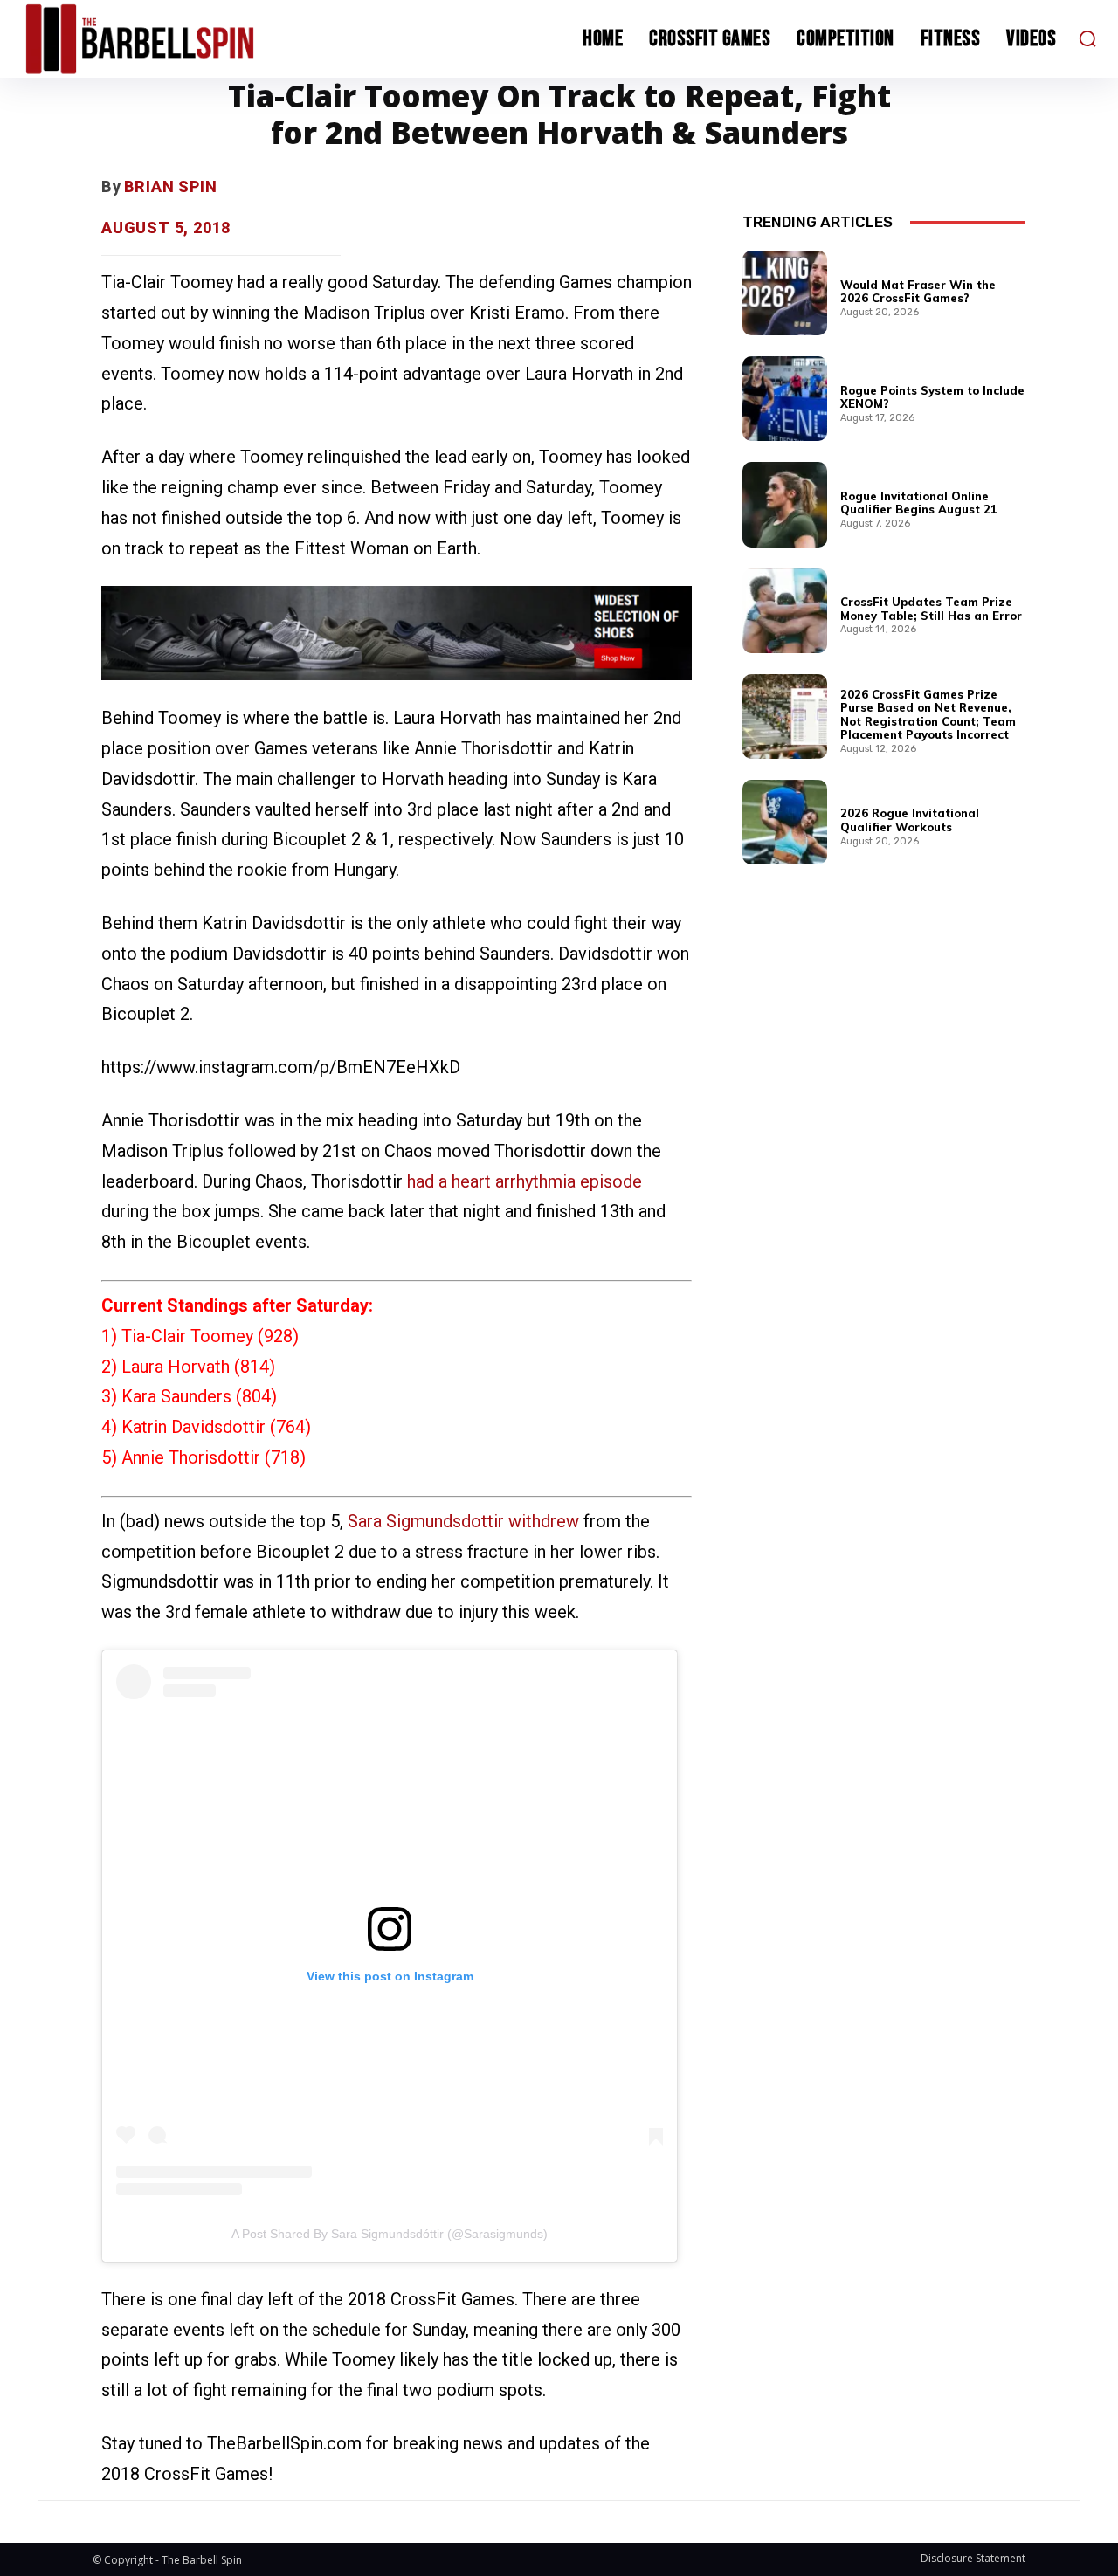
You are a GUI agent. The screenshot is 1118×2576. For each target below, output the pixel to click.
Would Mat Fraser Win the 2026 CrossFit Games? (918, 292)
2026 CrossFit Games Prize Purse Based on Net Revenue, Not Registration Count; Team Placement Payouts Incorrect (928, 715)
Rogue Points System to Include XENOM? (932, 397)
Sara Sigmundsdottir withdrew (463, 1521)
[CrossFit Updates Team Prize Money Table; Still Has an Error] (785, 611)
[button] (1087, 38)
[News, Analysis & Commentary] (155, 39)
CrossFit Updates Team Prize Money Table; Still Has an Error (931, 609)
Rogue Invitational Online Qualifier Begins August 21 (919, 503)
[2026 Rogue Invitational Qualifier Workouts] (785, 822)
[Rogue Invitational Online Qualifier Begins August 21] (785, 504)
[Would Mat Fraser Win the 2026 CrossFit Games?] (785, 293)
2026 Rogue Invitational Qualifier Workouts (910, 820)
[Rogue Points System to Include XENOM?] (785, 399)
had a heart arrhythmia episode (524, 1181)
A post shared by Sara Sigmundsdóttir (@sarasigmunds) (390, 2234)
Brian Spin (171, 186)
